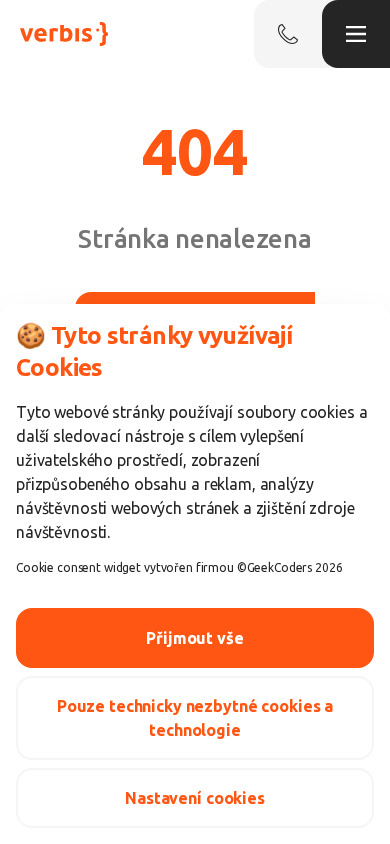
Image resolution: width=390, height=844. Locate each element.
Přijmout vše (194, 638)
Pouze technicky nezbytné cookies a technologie (195, 718)
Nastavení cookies (195, 798)
